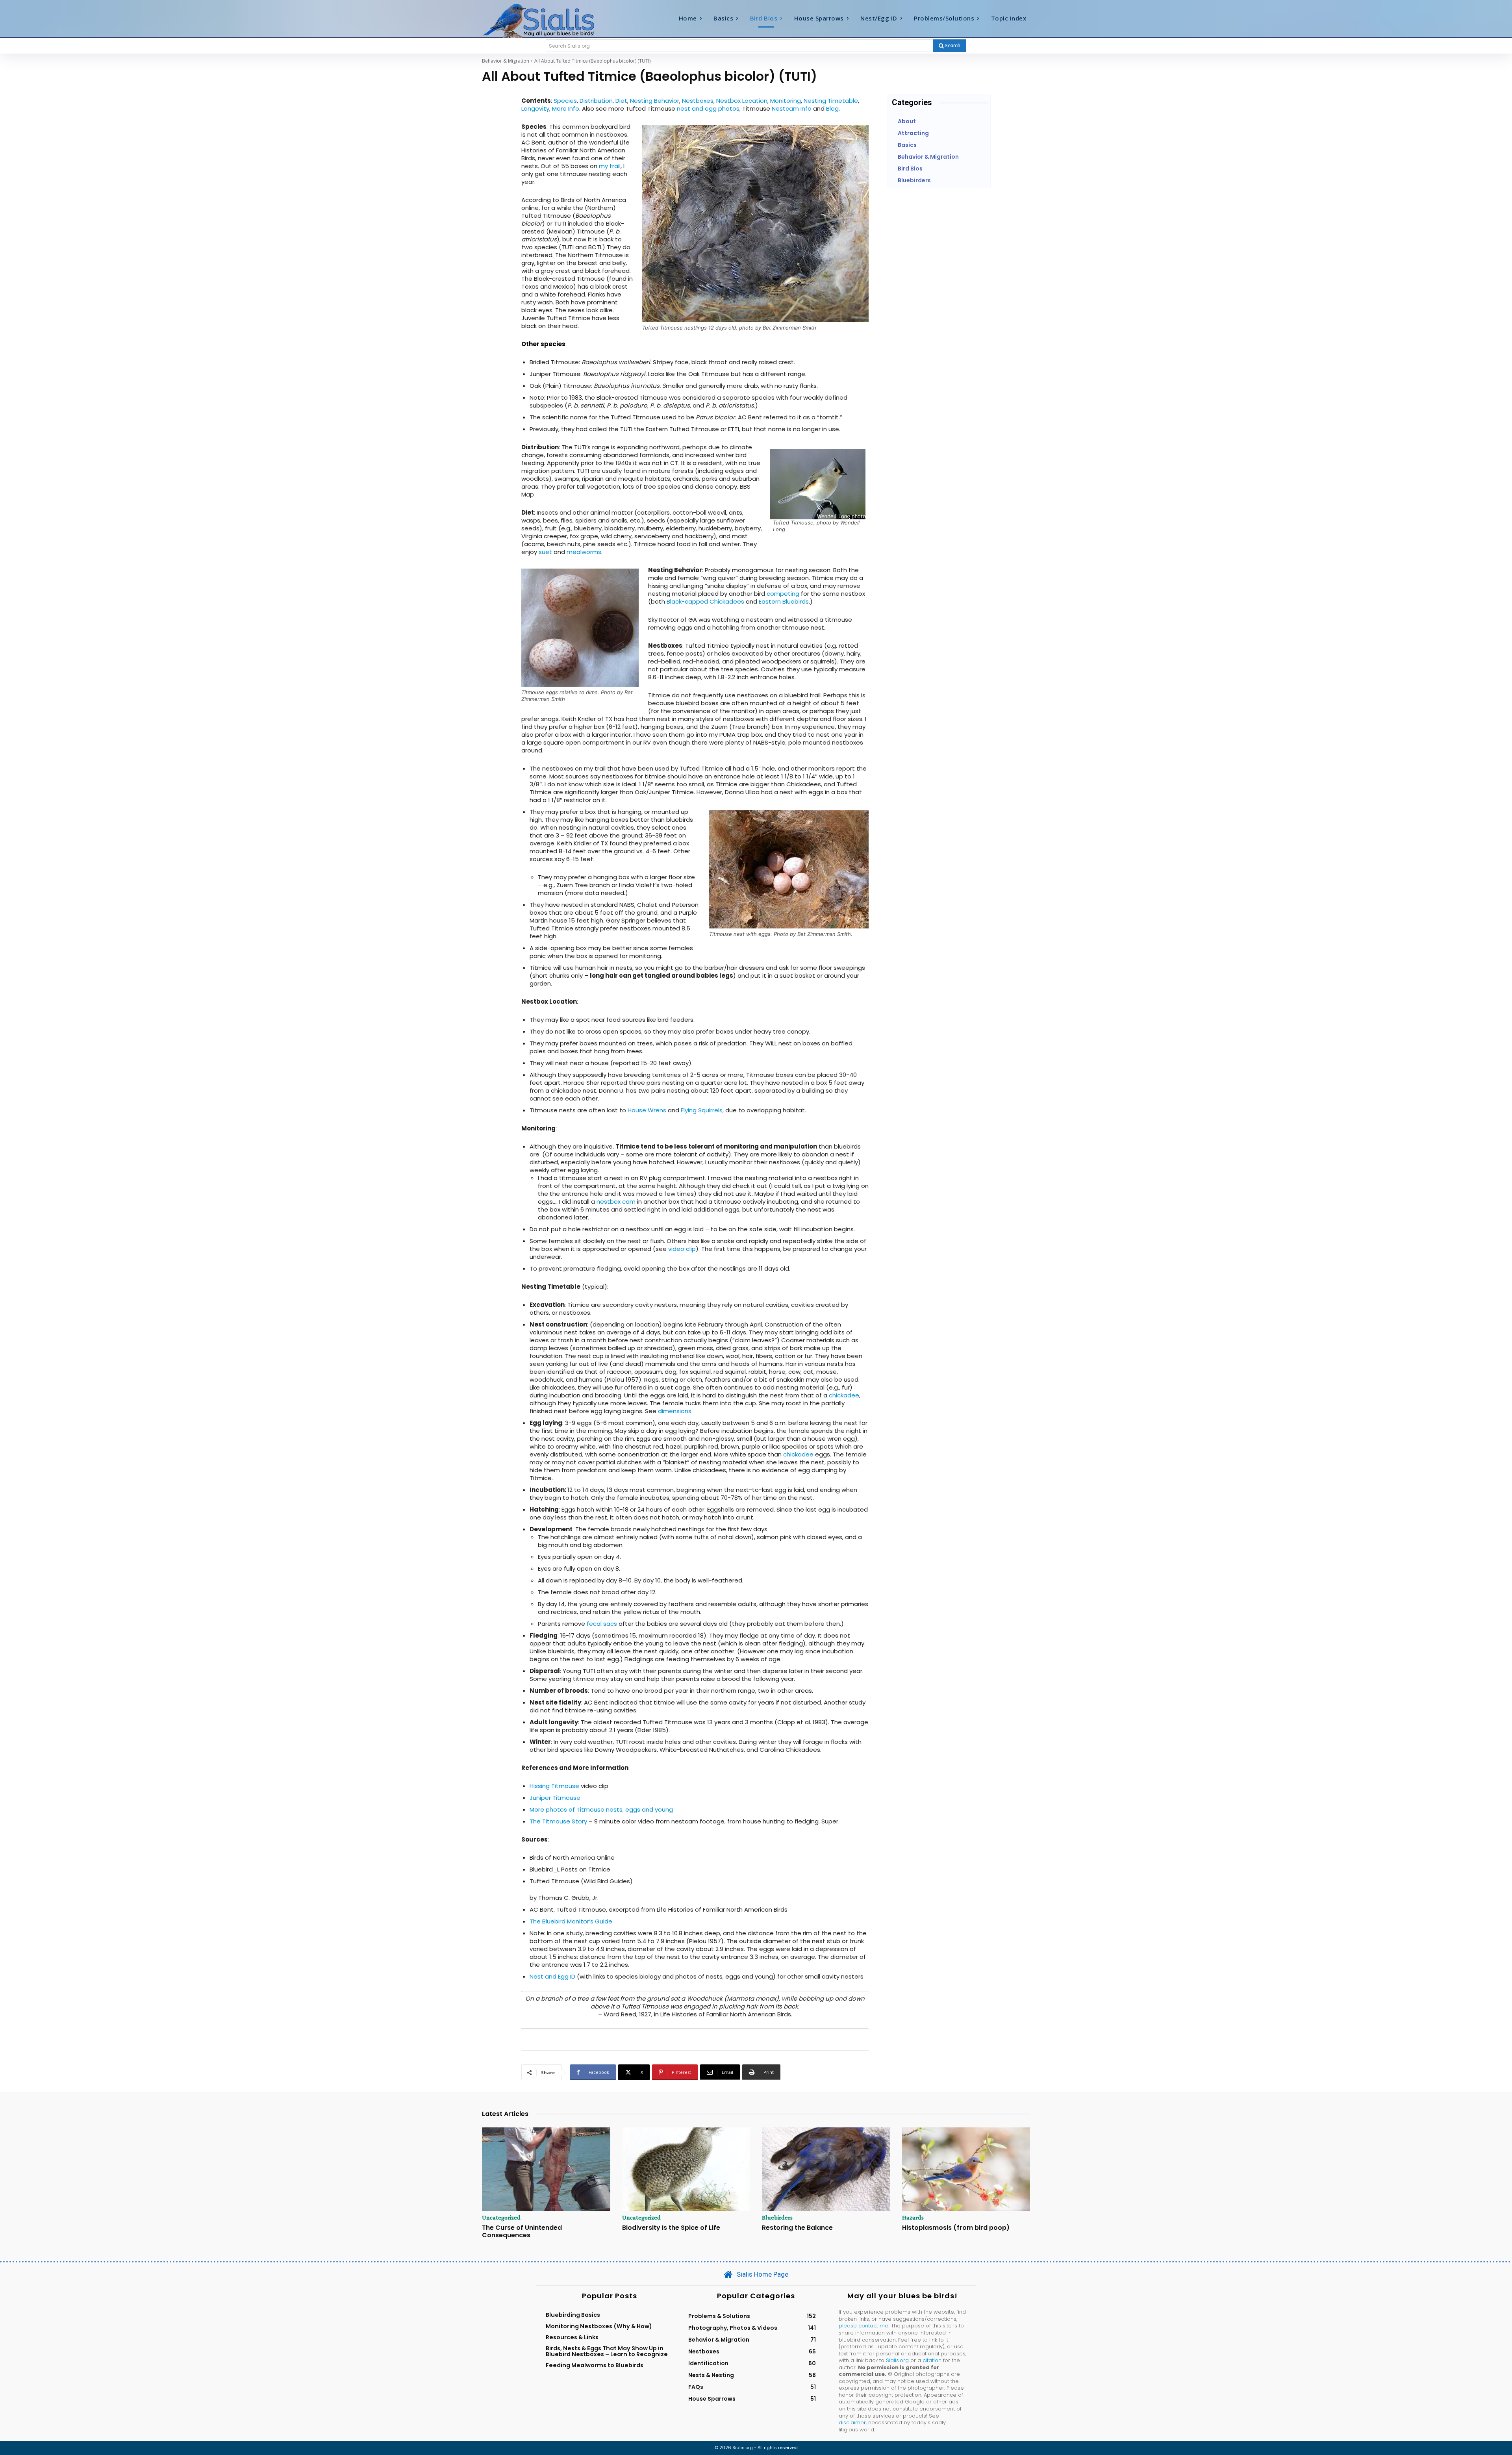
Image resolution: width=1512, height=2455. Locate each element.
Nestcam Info (792, 108)
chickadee (844, 1395)
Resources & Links (572, 2337)
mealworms (584, 552)
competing (783, 594)
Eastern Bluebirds (784, 601)
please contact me (863, 2326)
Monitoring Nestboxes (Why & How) (599, 2326)
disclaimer (852, 2423)
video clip (682, 1249)
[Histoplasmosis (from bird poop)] (966, 2169)
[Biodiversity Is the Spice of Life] (686, 2169)
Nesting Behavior (655, 101)
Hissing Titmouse (554, 1786)
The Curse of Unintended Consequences (522, 2231)
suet (545, 552)
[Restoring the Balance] (826, 2169)
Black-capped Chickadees (705, 601)
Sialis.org (897, 2360)
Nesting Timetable (831, 101)
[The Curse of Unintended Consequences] (546, 2169)
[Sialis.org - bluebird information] (550, 20)
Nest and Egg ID (552, 1976)
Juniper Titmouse (555, 1798)
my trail (610, 166)
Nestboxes (698, 101)
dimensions (675, 1411)
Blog (832, 108)
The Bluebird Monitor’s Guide (571, 1921)
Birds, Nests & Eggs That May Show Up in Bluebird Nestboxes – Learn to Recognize (607, 2351)
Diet (621, 101)
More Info (566, 108)
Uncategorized (501, 2218)
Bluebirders (777, 2218)
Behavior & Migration (506, 61)
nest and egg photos (708, 108)
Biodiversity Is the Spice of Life (671, 2228)
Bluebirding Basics (573, 2315)
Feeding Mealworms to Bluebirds (595, 2365)
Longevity (535, 108)
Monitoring (786, 101)
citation (932, 2360)
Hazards (913, 2218)
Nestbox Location (742, 101)
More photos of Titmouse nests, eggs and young (601, 1809)
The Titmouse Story (558, 1821)
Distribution (596, 101)
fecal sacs (602, 1624)
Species (565, 101)
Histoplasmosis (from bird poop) (956, 2228)
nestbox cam (616, 1202)
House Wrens (647, 1110)
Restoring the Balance (797, 2228)
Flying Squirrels (702, 1110)
